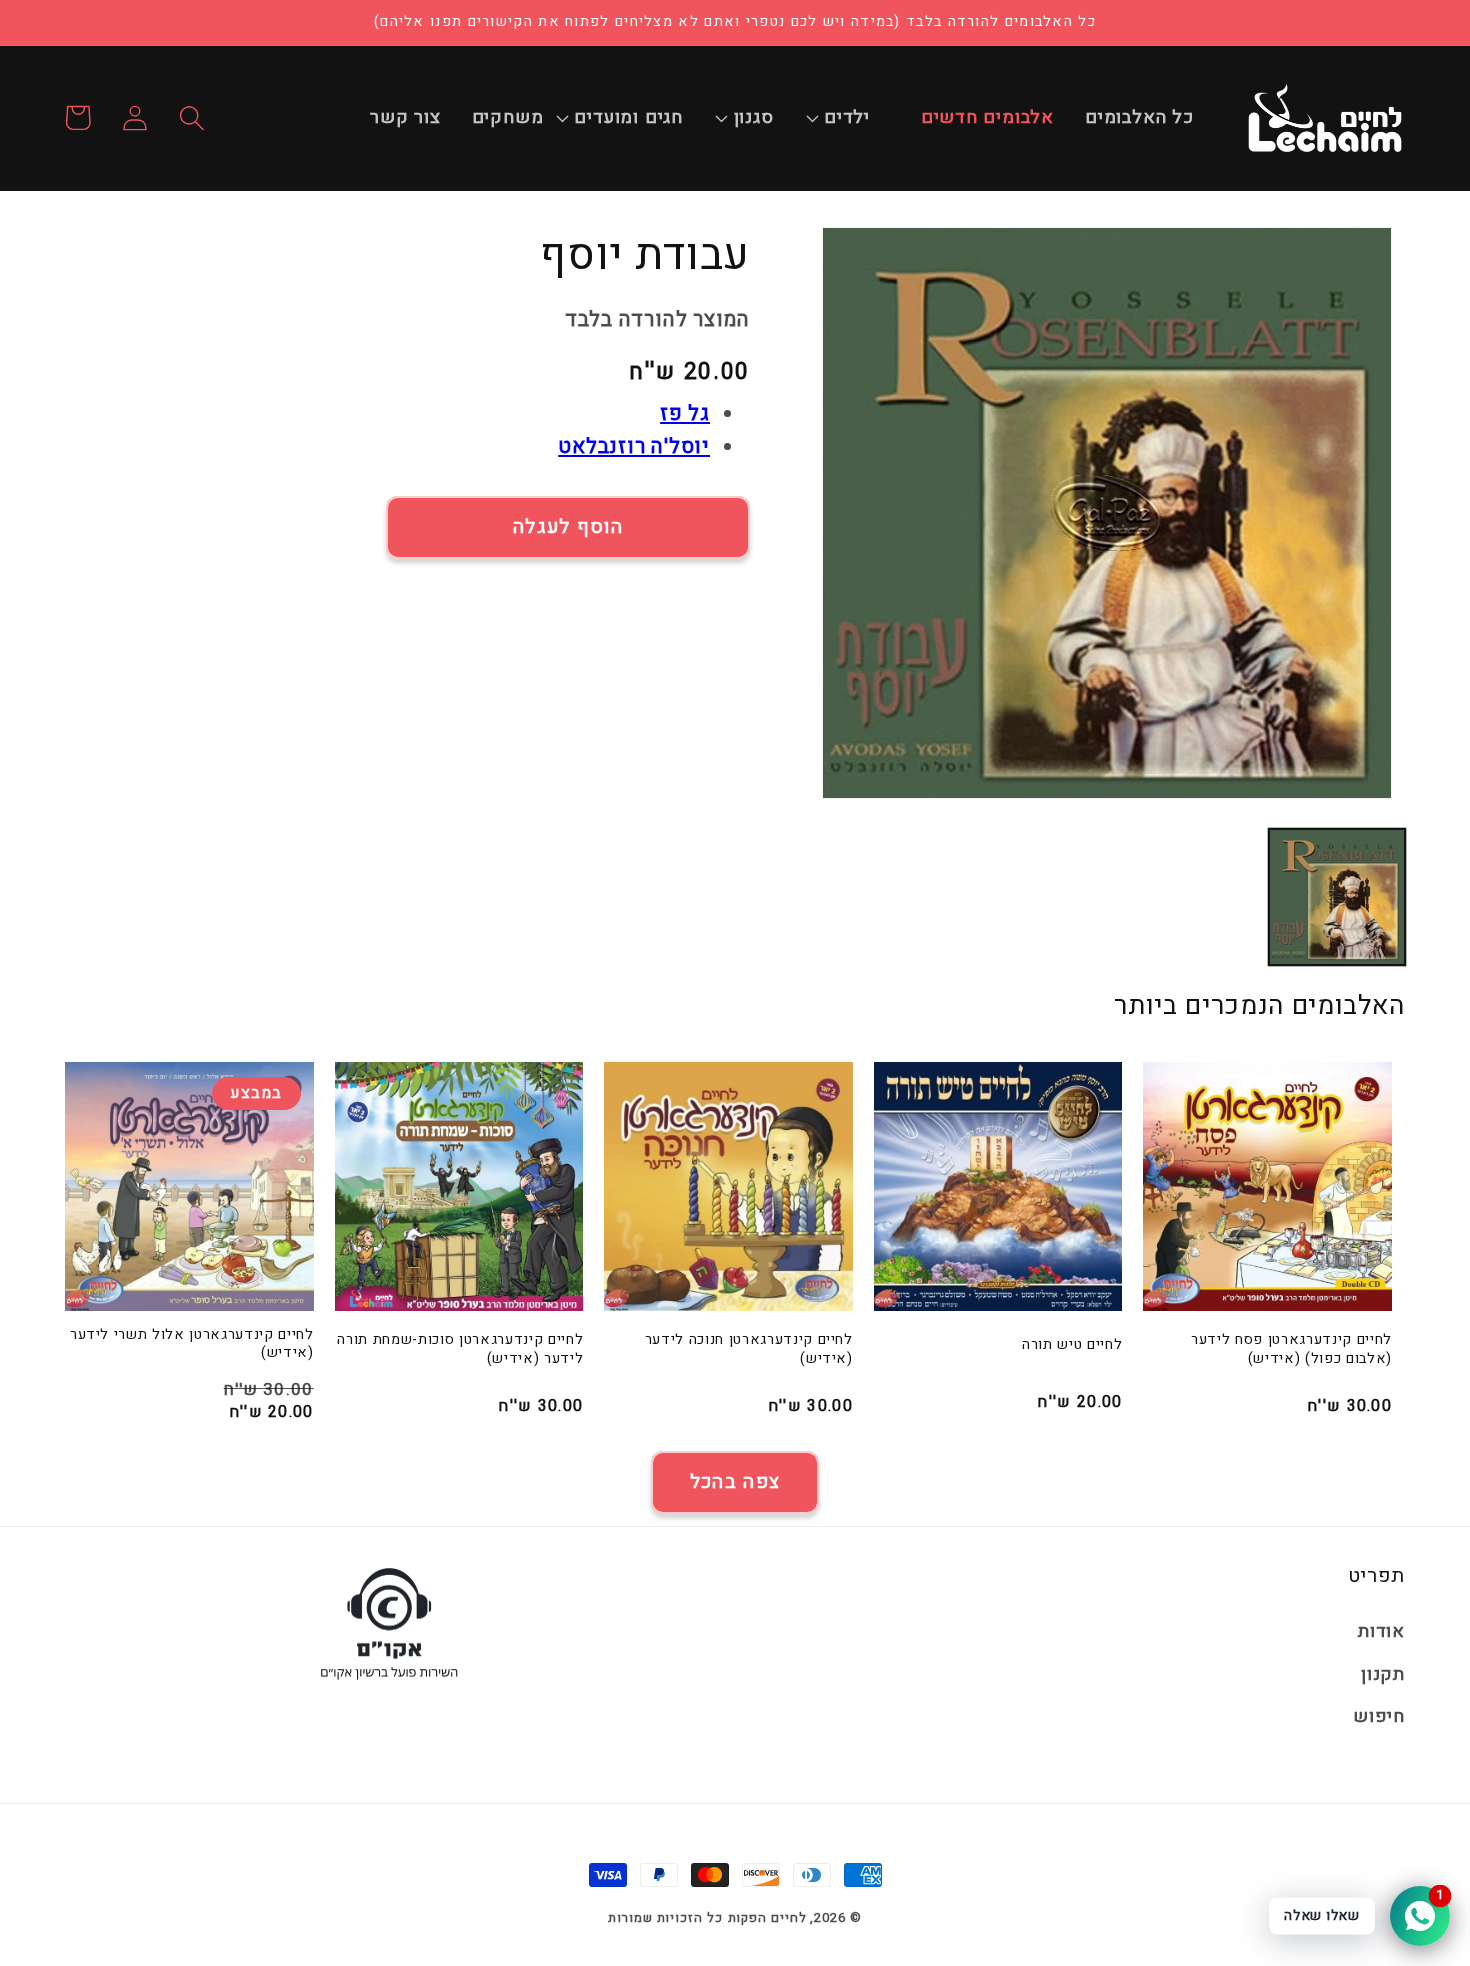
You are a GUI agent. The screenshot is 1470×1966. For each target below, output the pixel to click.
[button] (857, 118)
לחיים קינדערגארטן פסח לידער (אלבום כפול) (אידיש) (1291, 1349)
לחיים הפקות (767, 1917)
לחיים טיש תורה (1072, 1345)
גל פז (685, 413)
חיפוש (1379, 1716)
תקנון (1383, 1674)
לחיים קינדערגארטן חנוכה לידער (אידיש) (749, 1349)
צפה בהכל (735, 1482)
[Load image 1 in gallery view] (1337, 897)
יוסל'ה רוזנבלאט (634, 446)
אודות (1381, 1631)
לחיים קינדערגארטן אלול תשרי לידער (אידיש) (192, 1344)
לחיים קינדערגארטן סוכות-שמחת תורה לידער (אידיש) (460, 1349)
